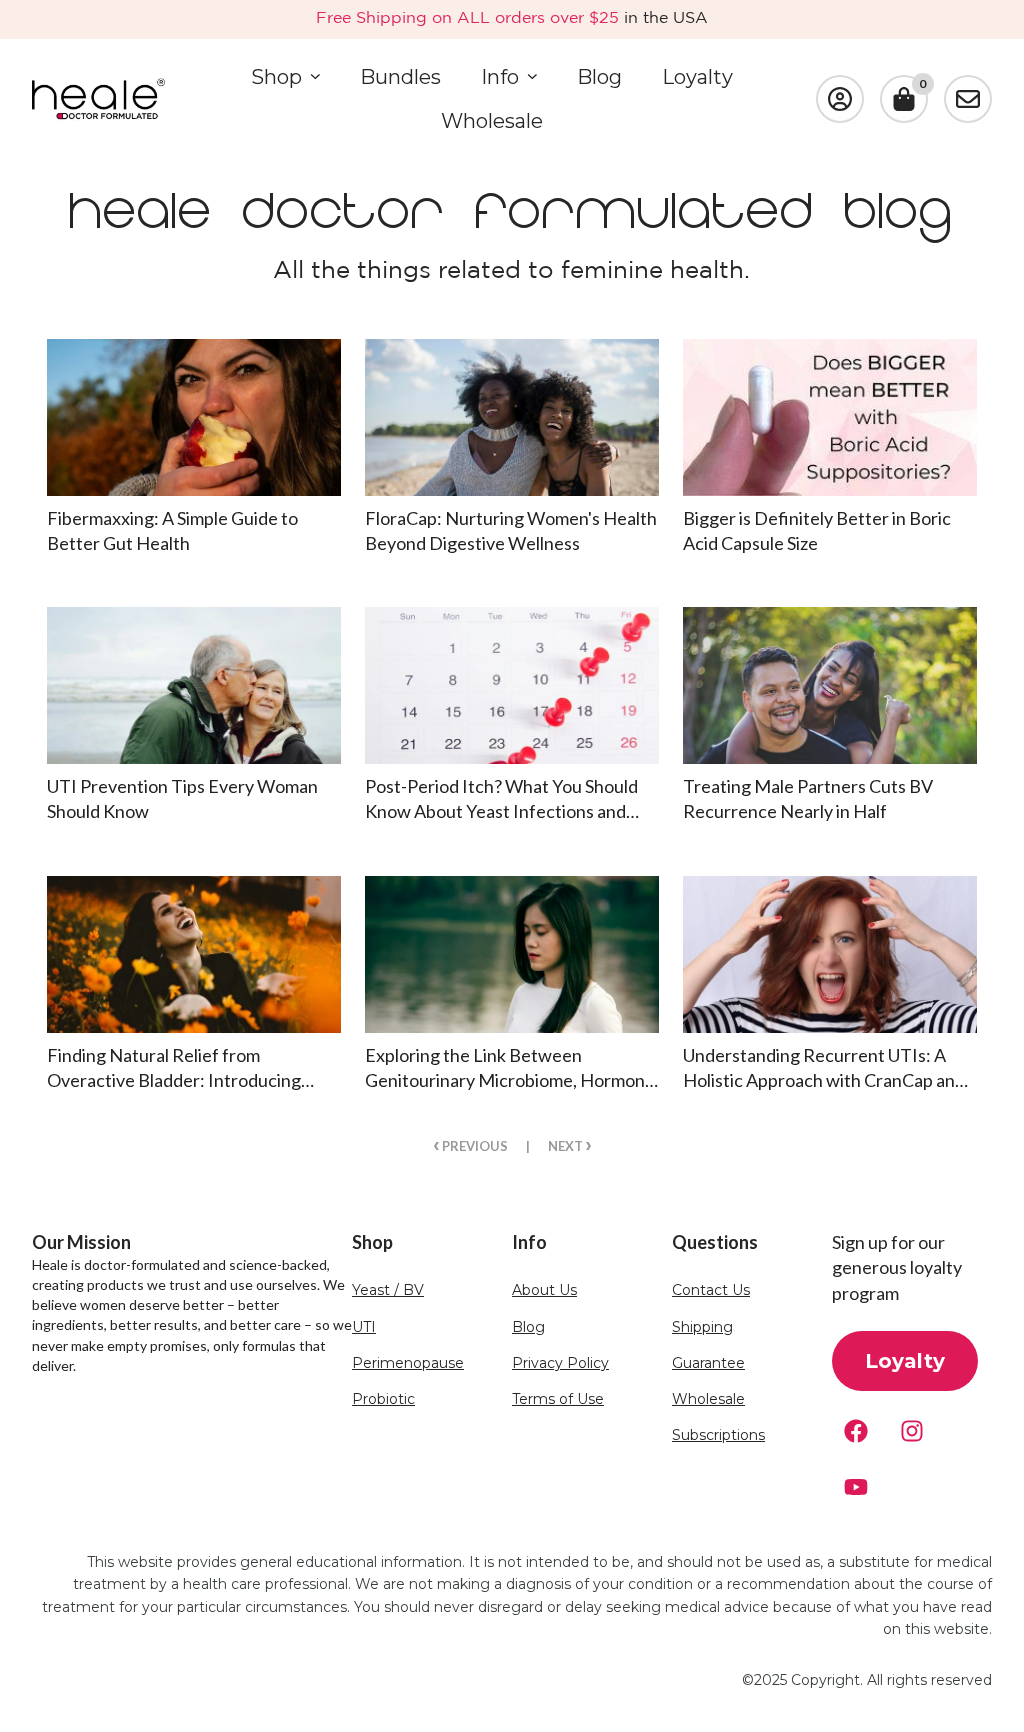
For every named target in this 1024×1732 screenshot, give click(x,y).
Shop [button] (276, 77)
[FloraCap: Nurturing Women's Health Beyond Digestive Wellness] (512, 417)
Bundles (400, 77)
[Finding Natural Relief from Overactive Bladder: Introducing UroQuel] (194, 954)
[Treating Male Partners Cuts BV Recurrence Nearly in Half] (830, 685)
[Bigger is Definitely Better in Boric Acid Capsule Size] (830, 417)
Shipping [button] (702, 1327)
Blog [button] (528, 1327)
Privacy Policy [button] (560, 1363)
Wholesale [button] (708, 1399)
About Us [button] (544, 1290)
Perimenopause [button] (408, 1363)
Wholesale (492, 121)
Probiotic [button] (383, 1399)
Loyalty (697, 77)
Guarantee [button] (708, 1363)
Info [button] (500, 77)
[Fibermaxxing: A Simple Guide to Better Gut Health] (194, 417)
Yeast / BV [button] (388, 1290)
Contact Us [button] (711, 1290)
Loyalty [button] (905, 1361)
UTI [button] (364, 1327)
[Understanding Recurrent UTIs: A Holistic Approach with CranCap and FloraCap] (830, 954)
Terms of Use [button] (558, 1399)
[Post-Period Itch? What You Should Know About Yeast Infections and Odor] (512, 685)
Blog (599, 77)
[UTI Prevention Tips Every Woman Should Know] (194, 685)
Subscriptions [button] (718, 1435)
